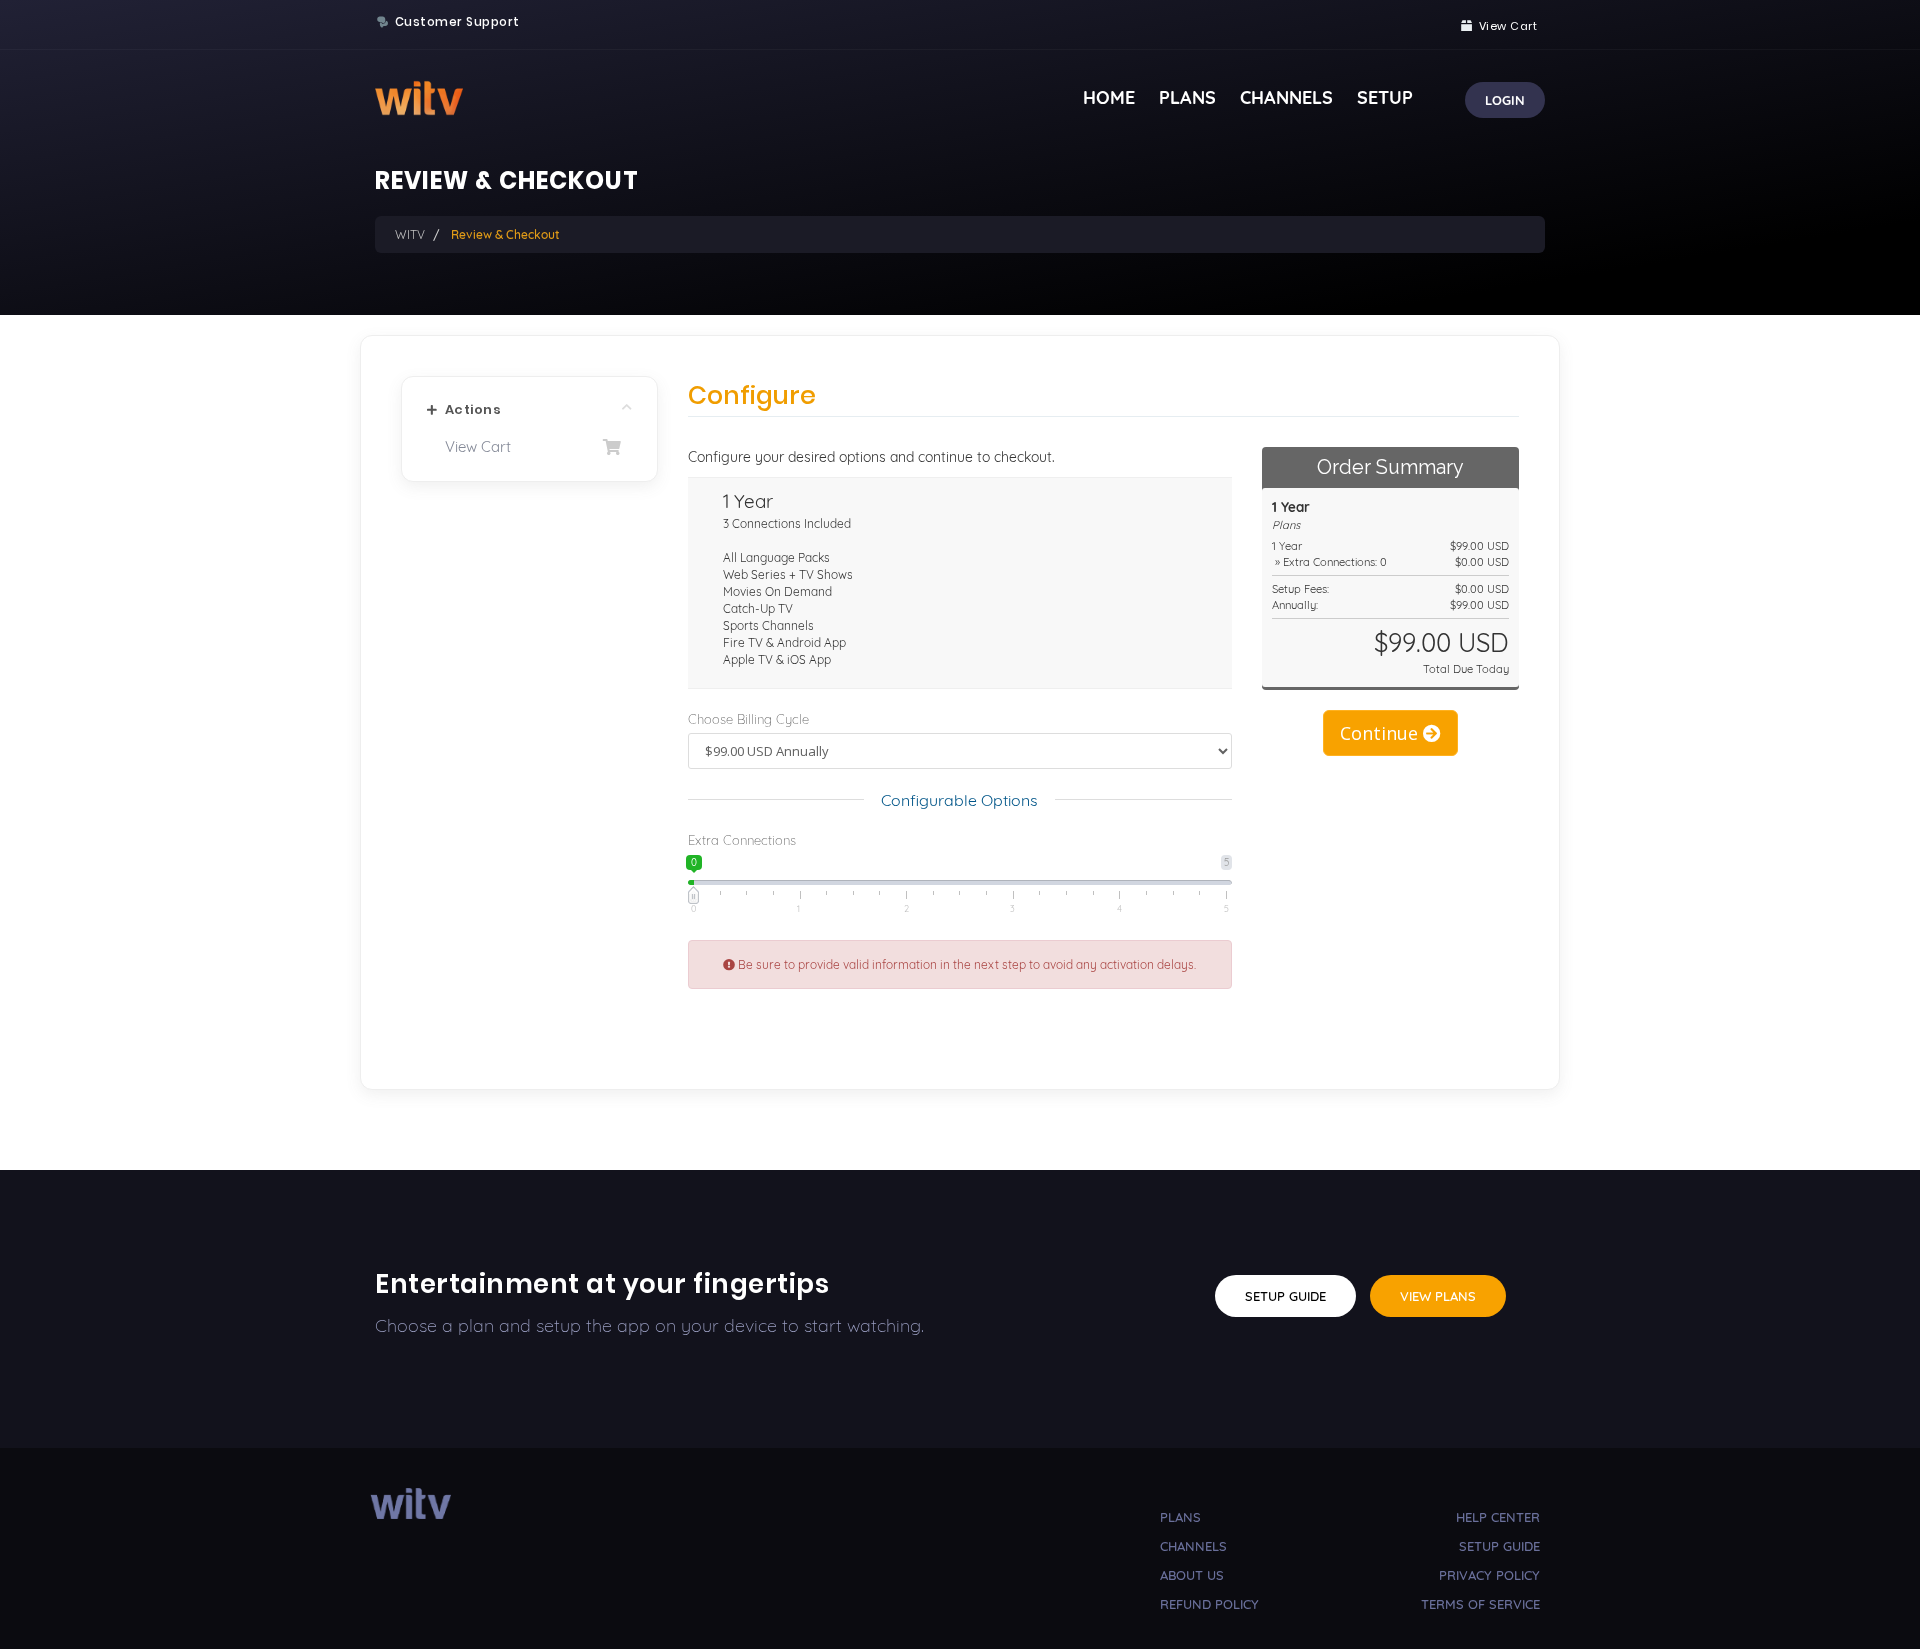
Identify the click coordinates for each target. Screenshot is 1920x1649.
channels (1193, 1546)
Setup (1385, 97)
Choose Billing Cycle (748, 719)
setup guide (1499, 1546)
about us (1192, 1575)
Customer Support (457, 22)
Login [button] (1505, 100)
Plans (1187, 97)
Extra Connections (742, 840)
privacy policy (1489, 1575)
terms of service (1480, 1604)
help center (1498, 1517)
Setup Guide (1285, 1296)
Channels (1286, 97)
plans (1180, 1517)
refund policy (1209, 1604)
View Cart (474, 446)
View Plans (1438, 1296)
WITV (410, 234)
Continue (1381, 733)
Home (1109, 97)
